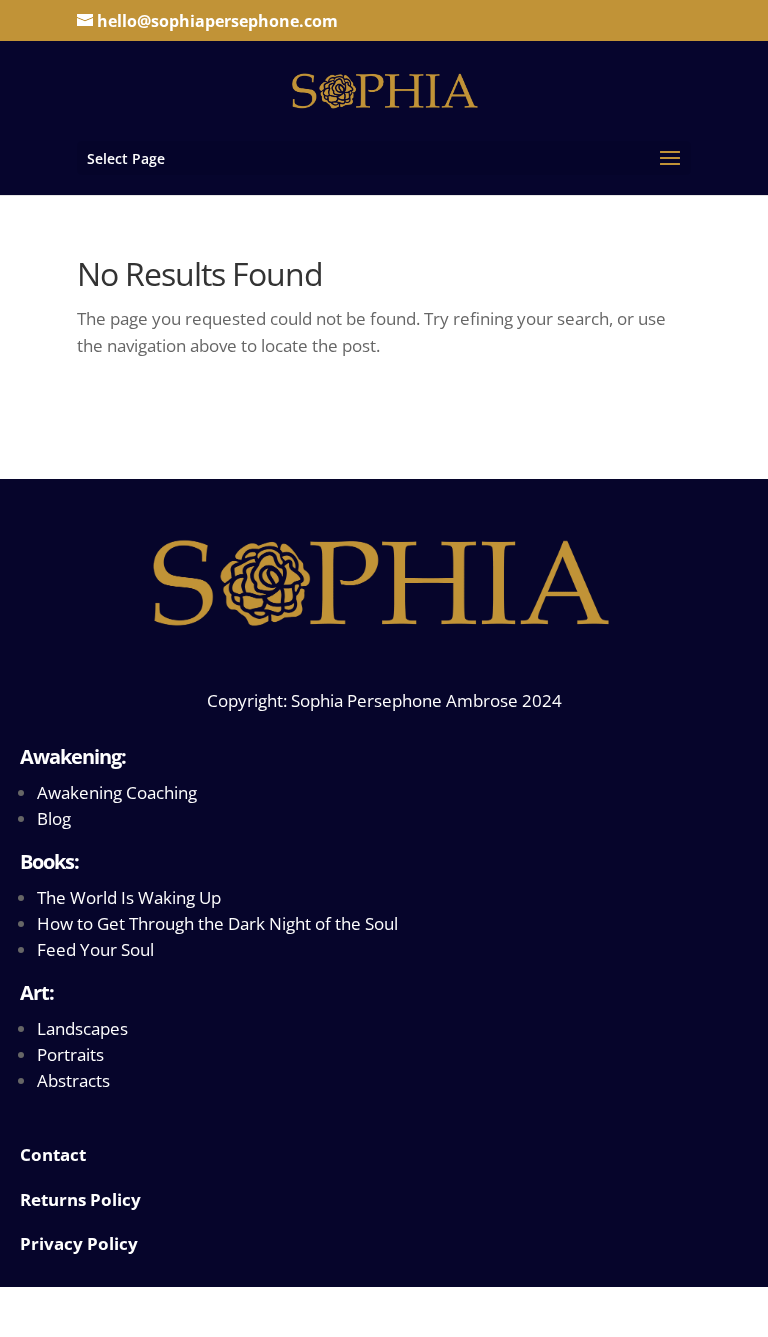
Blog (54, 818)
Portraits (70, 1054)
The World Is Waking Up (129, 897)
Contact (53, 1154)
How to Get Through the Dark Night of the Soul (217, 923)
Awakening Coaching (117, 792)
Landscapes (82, 1028)
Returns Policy (80, 1199)
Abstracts (73, 1080)
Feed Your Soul (95, 949)
